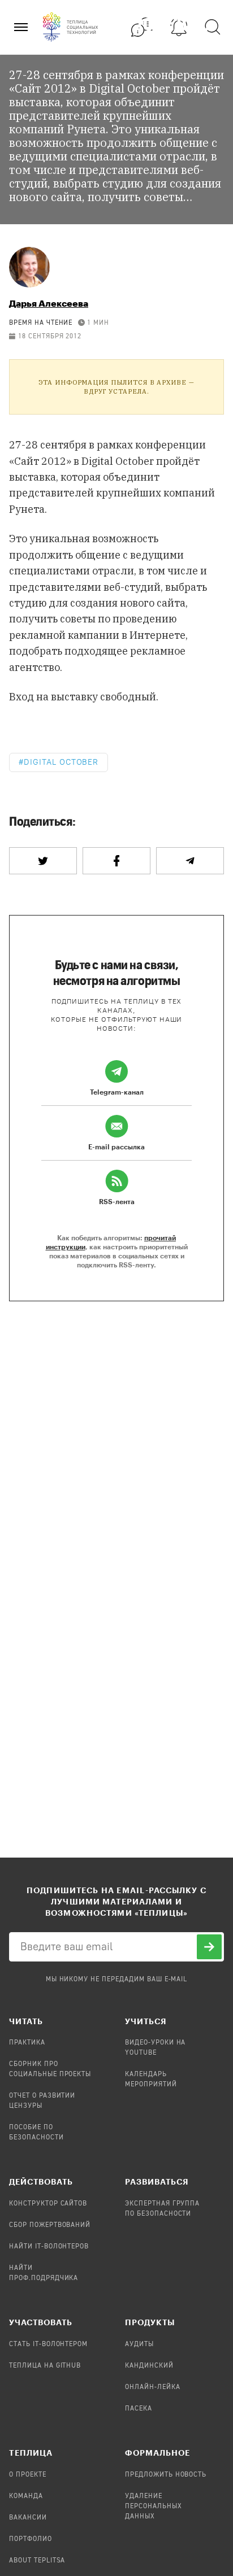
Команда (26, 2496)
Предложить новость (166, 2475)
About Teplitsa (37, 2561)
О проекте (28, 2475)
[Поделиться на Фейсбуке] (116, 861)
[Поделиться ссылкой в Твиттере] (43, 861)
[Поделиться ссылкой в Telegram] (190, 861)
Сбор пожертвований (50, 2225)
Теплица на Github (45, 2366)
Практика (27, 2043)
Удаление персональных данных (154, 2507)
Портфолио (31, 2539)
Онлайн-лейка (153, 2387)
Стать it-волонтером (48, 2344)
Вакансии (28, 2518)
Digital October (61, 762)
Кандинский (149, 2366)
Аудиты (139, 2344)
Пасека (139, 2409)
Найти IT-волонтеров (49, 2247)
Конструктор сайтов (48, 2204)
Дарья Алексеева (49, 303)
